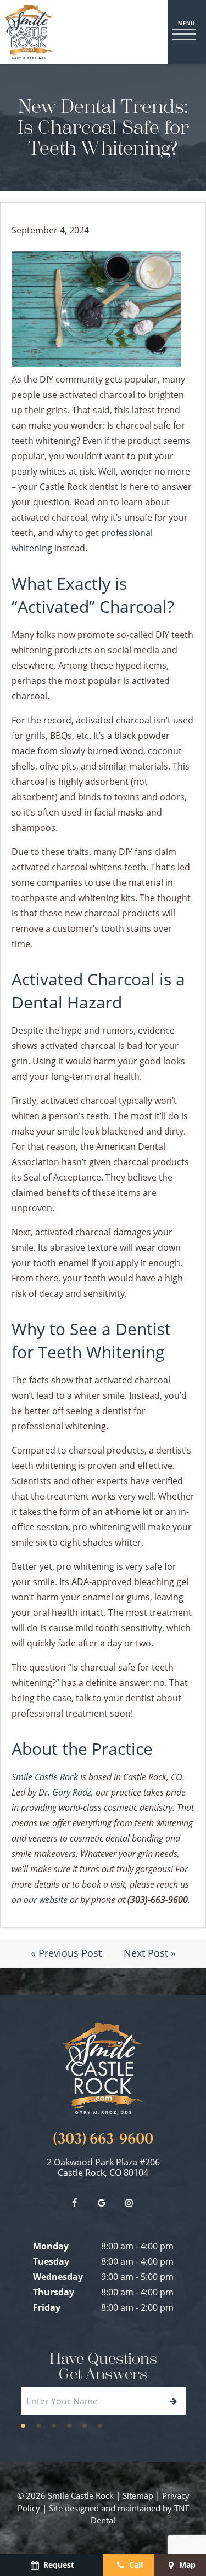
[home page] (29, 32)
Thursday (54, 2292)
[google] (102, 2203)
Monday (51, 2246)
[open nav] (187, 32)
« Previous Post (66, 1953)
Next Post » (150, 1953)
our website (46, 1899)
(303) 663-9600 (103, 2139)
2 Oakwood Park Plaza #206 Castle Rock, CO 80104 (103, 2168)
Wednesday (58, 2277)
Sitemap (138, 2495)
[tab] (23, 2425)
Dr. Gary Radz (65, 1792)
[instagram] (129, 2203)
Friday (47, 2307)
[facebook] (74, 2203)
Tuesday (51, 2261)
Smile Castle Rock (45, 1777)
